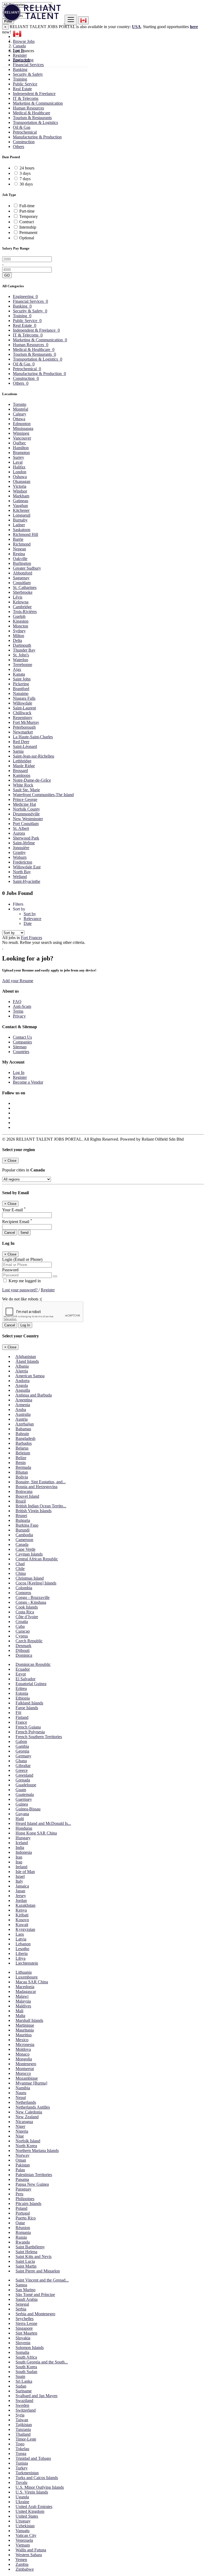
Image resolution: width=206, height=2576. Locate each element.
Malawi (22, 1996)
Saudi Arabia (27, 2299)
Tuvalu (21, 2482)
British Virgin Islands (34, 1511)
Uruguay (23, 2521)
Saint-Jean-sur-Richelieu (34, 756)
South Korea (26, 2367)
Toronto (20, 404)
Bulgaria (23, 1520)
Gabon (21, 1741)
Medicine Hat (24, 804)
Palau (20, 2170)
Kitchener (21, 510)
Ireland (21, 1867)
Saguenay (21, 578)
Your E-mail (14, 1210)
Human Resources (28, 108)
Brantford (21, 689)
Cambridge (22, 607)
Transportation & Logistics (35, 122)
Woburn (20, 857)
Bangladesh (25, 1438)
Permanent (28, 232)
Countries (21, 1052)
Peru (19, 2194)
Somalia (22, 2352)
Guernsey (24, 1799)
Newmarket (23, 732)
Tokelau (22, 2449)
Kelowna (21, 602)
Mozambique (27, 2078)
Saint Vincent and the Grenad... (42, 2280)
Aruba (21, 1410)
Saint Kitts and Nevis (34, 2257)
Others (19, 147)
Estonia (22, 1693)
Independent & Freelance (34, 94)
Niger (20, 2126)
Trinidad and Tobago (33, 2458)
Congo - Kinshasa (31, 1602)
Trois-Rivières (25, 612)
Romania (23, 2232)
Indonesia (24, 1852)
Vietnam (23, 2545)
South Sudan (26, 2372)
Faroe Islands (27, 1708)
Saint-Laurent (24, 708)
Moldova (23, 2049)
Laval (18, 462)
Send (24, 1233)
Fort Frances (32, 938)
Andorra (22, 1381)
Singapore (24, 2328)
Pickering (21, 684)
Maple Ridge (24, 766)
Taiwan (22, 2420)
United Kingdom (30, 2511)
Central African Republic (37, 1559)
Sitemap (20, 1047)
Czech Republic (29, 1641)
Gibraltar (23, 1766)
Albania (22, 1366)
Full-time (27, 206)
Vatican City (26, 2535)
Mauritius (24, 2035)
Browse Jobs (24, 41)
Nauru (21, 2093)
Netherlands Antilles (33, 2107)
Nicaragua (24, 2122)
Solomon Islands (30, 2348)
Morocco (23, 2073)
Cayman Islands (29, 1554)
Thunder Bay (24, 650)
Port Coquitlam (26, 824)
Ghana (21, 1761)
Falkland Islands (29, 1703)
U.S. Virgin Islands (32, 2492)
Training (20, 79)
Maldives (23, 2006)
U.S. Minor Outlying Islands (40, 2487)
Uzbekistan (25, 2526)
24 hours (27, 168)
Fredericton (23, 862)
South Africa (26, 2357)
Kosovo (22, 1920)
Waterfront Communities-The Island (43, 795)
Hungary (23, 1838)
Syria (20, 2415)
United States (27, 2516)
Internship (28, 227)
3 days (25, 173)
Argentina (24, 1400)
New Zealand (27, 2117)
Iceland (22, 1843)
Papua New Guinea (32, 2184)
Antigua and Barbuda (34, 1395)
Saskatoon (22, 530)
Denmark (23, 1646)
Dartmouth (22, 645)
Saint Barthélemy (30, 2247)
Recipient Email (17, 1222)
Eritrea (21, 1688)
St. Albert (21, 828)
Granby (19, 852)
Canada (22, 1544)
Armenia (23, 1405)
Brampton (21, 453)
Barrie (18, 539)
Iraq (19, 1862)
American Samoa (30, 1376)
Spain (20, 2376)
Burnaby (20, 520)
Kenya (21, 1910)
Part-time (27, 211)
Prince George (25, 799)
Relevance (32, 919)
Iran (19, 1857)
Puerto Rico (26, 2218)
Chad (20, 1564)
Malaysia (23, 2001)
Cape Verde (25, 1549)
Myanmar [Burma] (31, 2083)
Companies (22, 1042)
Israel (20, 1876)
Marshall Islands (29, 2020)
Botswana (24, 1491)
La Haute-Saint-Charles (33, 737)
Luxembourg (27, 1977)
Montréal (21, 409)
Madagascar (26, 1991)
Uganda (22, 2497)
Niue (20, 2136)
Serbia (21, 2309)
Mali (19, 2011)
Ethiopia (23, 1698)
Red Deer (21, 742)
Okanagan (22, 481)
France (21, 1722)
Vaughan (20, 506)
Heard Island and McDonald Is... (43, 1823)
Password (10, 1270)
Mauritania (25, 2030)
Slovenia (23, 2343)
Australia (23, 1414)
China (21, 1573)
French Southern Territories (39, 1737)
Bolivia (22, 1477)
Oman (21, 2160)
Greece (22, 1770)
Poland (21, 2208)
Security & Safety (28, 74)
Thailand (23, 2434)
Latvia (21, 1939)
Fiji (18, 1713)
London (20, 472)
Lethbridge (22, 761)
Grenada (23, 1780)
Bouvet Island (27, 1496)
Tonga (21, 2454)
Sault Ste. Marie (26, 790)
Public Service (25, 84)
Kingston (21, 621)
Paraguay (23, 2189)
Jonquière (21, 848)
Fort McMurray (26, 722)
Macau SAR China (32, 1982)
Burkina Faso (27, 1525)
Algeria (22, 1371)
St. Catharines (25, 587)
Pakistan (23, 2165)
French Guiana (28, 1727)
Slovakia (23, 2338)
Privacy (19, 1016)
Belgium (23, 1453)
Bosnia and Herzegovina (36, 1487)
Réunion (23, 2228)
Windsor (20, 491)
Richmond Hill (25, 534)
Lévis (18, 597)
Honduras (24, 1828)
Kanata (19, 674)
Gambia (22, 1746)
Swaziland (24, 2401)
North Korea (26, 2146)
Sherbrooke (23, 592)
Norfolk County (26, 809)
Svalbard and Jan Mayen (36, 2396)
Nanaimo (21, 693)
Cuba (20, 1626)
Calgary (20, 414)
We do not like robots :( (22, 1299)
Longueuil (22, 515)
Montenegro (26, 2064)
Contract (27, 222)
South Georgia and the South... (42, 2362)
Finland (22, 1717)
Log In (19, 50)
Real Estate (22, 89)
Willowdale (23, 703)
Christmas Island (30, 1578)
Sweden (22, 2405)
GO (7, 275)
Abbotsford (23, 573)
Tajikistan (24, 2425)
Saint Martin (26, 2266)
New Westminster (28, 819)
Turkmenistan (27, 2473)
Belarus (22, 1448)
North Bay (22, 872)
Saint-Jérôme (24, 843)
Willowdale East (27, 867)
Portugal (23, 2213)
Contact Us (22, 1037)
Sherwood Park (26, 838)
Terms (18, 1011)
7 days (25, 179)
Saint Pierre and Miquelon (38, 2271)
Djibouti (23, 1650)
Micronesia (25, 2044)
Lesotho (22, 1949)
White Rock (23, 785)
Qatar (20, 2223)
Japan (20, 1891)
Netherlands (26, 2102)
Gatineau (21, 501)
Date (28, 923)
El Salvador (25, 1679)
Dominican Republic (33, 1664)
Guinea (22, 1804)
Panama (22, 2179)
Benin (21, 1463)
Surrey (19, 457)
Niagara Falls (24, 698)
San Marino (25, 2290)
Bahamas (23, 1429)
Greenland (24, 1775)
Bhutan (22, 1472)
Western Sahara (29, 2555)
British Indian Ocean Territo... (41, 1506)
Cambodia (24, 1535)
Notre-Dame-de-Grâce (32, 780)
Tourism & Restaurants (32, 118)
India (20, 1847)
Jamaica (22, 1886)
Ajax (17, 669)
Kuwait (22, 1925)
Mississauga (23, 428)
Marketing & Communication (38, 103)
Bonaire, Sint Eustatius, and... (41, 1482)
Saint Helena (26, 2252)
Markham (21, 496)
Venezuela (24, 2540)
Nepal (21, 2098)
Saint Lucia (25, 2261)
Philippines (25, 2199)
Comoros (23, 1593)
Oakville (20, 559)
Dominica (24, 1655)
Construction (24, 142)
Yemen (21, 2560)
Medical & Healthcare (32, 113)
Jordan (21, 1900)
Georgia (22, 1751)
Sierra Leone (26, 2323)
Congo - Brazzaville (33, 1597)
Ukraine (22, 2502)
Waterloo (21, 660)
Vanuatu (23, 2531)
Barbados (24, 1443)
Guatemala (25, 1794)
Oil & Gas (22, 127)
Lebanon (23, 1944)
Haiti (20, 1819)
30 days (26, 184)
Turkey (22, 2468)
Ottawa (19, 419)
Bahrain (22, 1434)
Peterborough (24, 727)
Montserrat (25, 2069)
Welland (20, 877)
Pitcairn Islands (28, 2204)
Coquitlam (22, 583)
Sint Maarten (26, 2333)
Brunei (21, 1516)
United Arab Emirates (34, 2507)
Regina (19, 554)
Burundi (23, 1530)
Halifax (19, 467)
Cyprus (22, 1636)
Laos (20, 1934)
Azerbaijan (25, 1424)
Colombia (24, 1588)
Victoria (20, 486)
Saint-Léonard (25, 746)
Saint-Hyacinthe (27, 881)
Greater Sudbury (27, 568)
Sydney (19, 631)
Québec (19, 443)
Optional (27, 238)
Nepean (19, 549)
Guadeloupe (26, 1785)
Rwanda (23, 2242)
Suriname (24, 2391)
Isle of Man (25, 1872)
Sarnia (18, 751)
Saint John (22, 679)
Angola (22, 1385)
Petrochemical (25, 132)
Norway (23, 2155)
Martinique (25, 2025)
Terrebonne (23, 665)
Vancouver (22, 438)
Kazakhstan (25, 1905)
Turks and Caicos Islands (37, 2478)
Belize (21, 1458)
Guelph (19, 616)
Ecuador (23, 1669)
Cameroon (24, 1540)
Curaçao (23, 1631)
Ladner (19, 525)
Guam (21, 1790)
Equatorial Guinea (31, 1684)
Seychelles (25, 2319)
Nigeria (22, 2131)
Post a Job (21, 60)
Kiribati (22, 1915)
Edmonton (22, 424)
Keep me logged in (24, 1281)
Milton (19, 636)
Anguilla (23, 1390)
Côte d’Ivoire (27, 1617)
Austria (21, 1419)
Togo (20, 2444)
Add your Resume (18, 981)
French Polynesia (30, 1732)
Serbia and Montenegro (35, 2314)
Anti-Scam (22, 1006)
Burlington (22, 563)
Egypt (21, 1674)
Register (20, 55)
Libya (21, 1958)
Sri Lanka (24, 2381)
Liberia (22, 1953)
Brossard (20, 771)
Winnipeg (21, 433)
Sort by (30, 914)
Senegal (22, 2304)
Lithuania (24, 1972)
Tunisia (22, 2463)
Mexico (22, 2040)
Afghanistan (26, 1357)
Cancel (10, 1233)
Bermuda (23, 1467)
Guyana (22, 1814)
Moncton (21, 626)
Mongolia (24, 2059)
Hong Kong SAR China (36, 1833)
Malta (20, 2016)
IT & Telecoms (26, 98)
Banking (20, 69)
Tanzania (23, 2429)
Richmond (22, 544)
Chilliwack (22, 713)
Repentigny (23, 718)
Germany (23, 1756)
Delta (17, 640)
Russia (21, 2237)
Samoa (21, 2285)
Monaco (23, 2054)
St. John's (21, 655)
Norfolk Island (28, 2141)
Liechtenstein (27, 1963)
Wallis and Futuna (31, 2550)
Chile (20, 1569)
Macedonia (25, 1987)
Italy (19, 1881)
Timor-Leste (26, 2439)
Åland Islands (27, 1361)
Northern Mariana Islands (37, 2151)
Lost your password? (20, 1290)
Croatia (22, 1622)
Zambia (22, 2564)
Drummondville (26, 814)
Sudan (21, 2386)
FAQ (17, 1002)
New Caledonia (29, 2112)
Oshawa (20, 477)
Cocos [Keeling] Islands (36, 1583)
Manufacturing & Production (37, 137)
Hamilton (21, 448)
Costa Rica (25, 1612)
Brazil (21, 1501)
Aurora (19, 833)
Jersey (21, 1896)
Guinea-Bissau (28, 1809)
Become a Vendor (28, 1082)
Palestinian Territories (34, 2175)
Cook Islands (27, 1607)
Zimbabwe (25, 2569)
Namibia (23, 2088)
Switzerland (26, 2410)
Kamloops (22, 775)
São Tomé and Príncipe (35, 2295)
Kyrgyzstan (25, 1929)
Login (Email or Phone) (22, 1259)
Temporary (29, 216)
